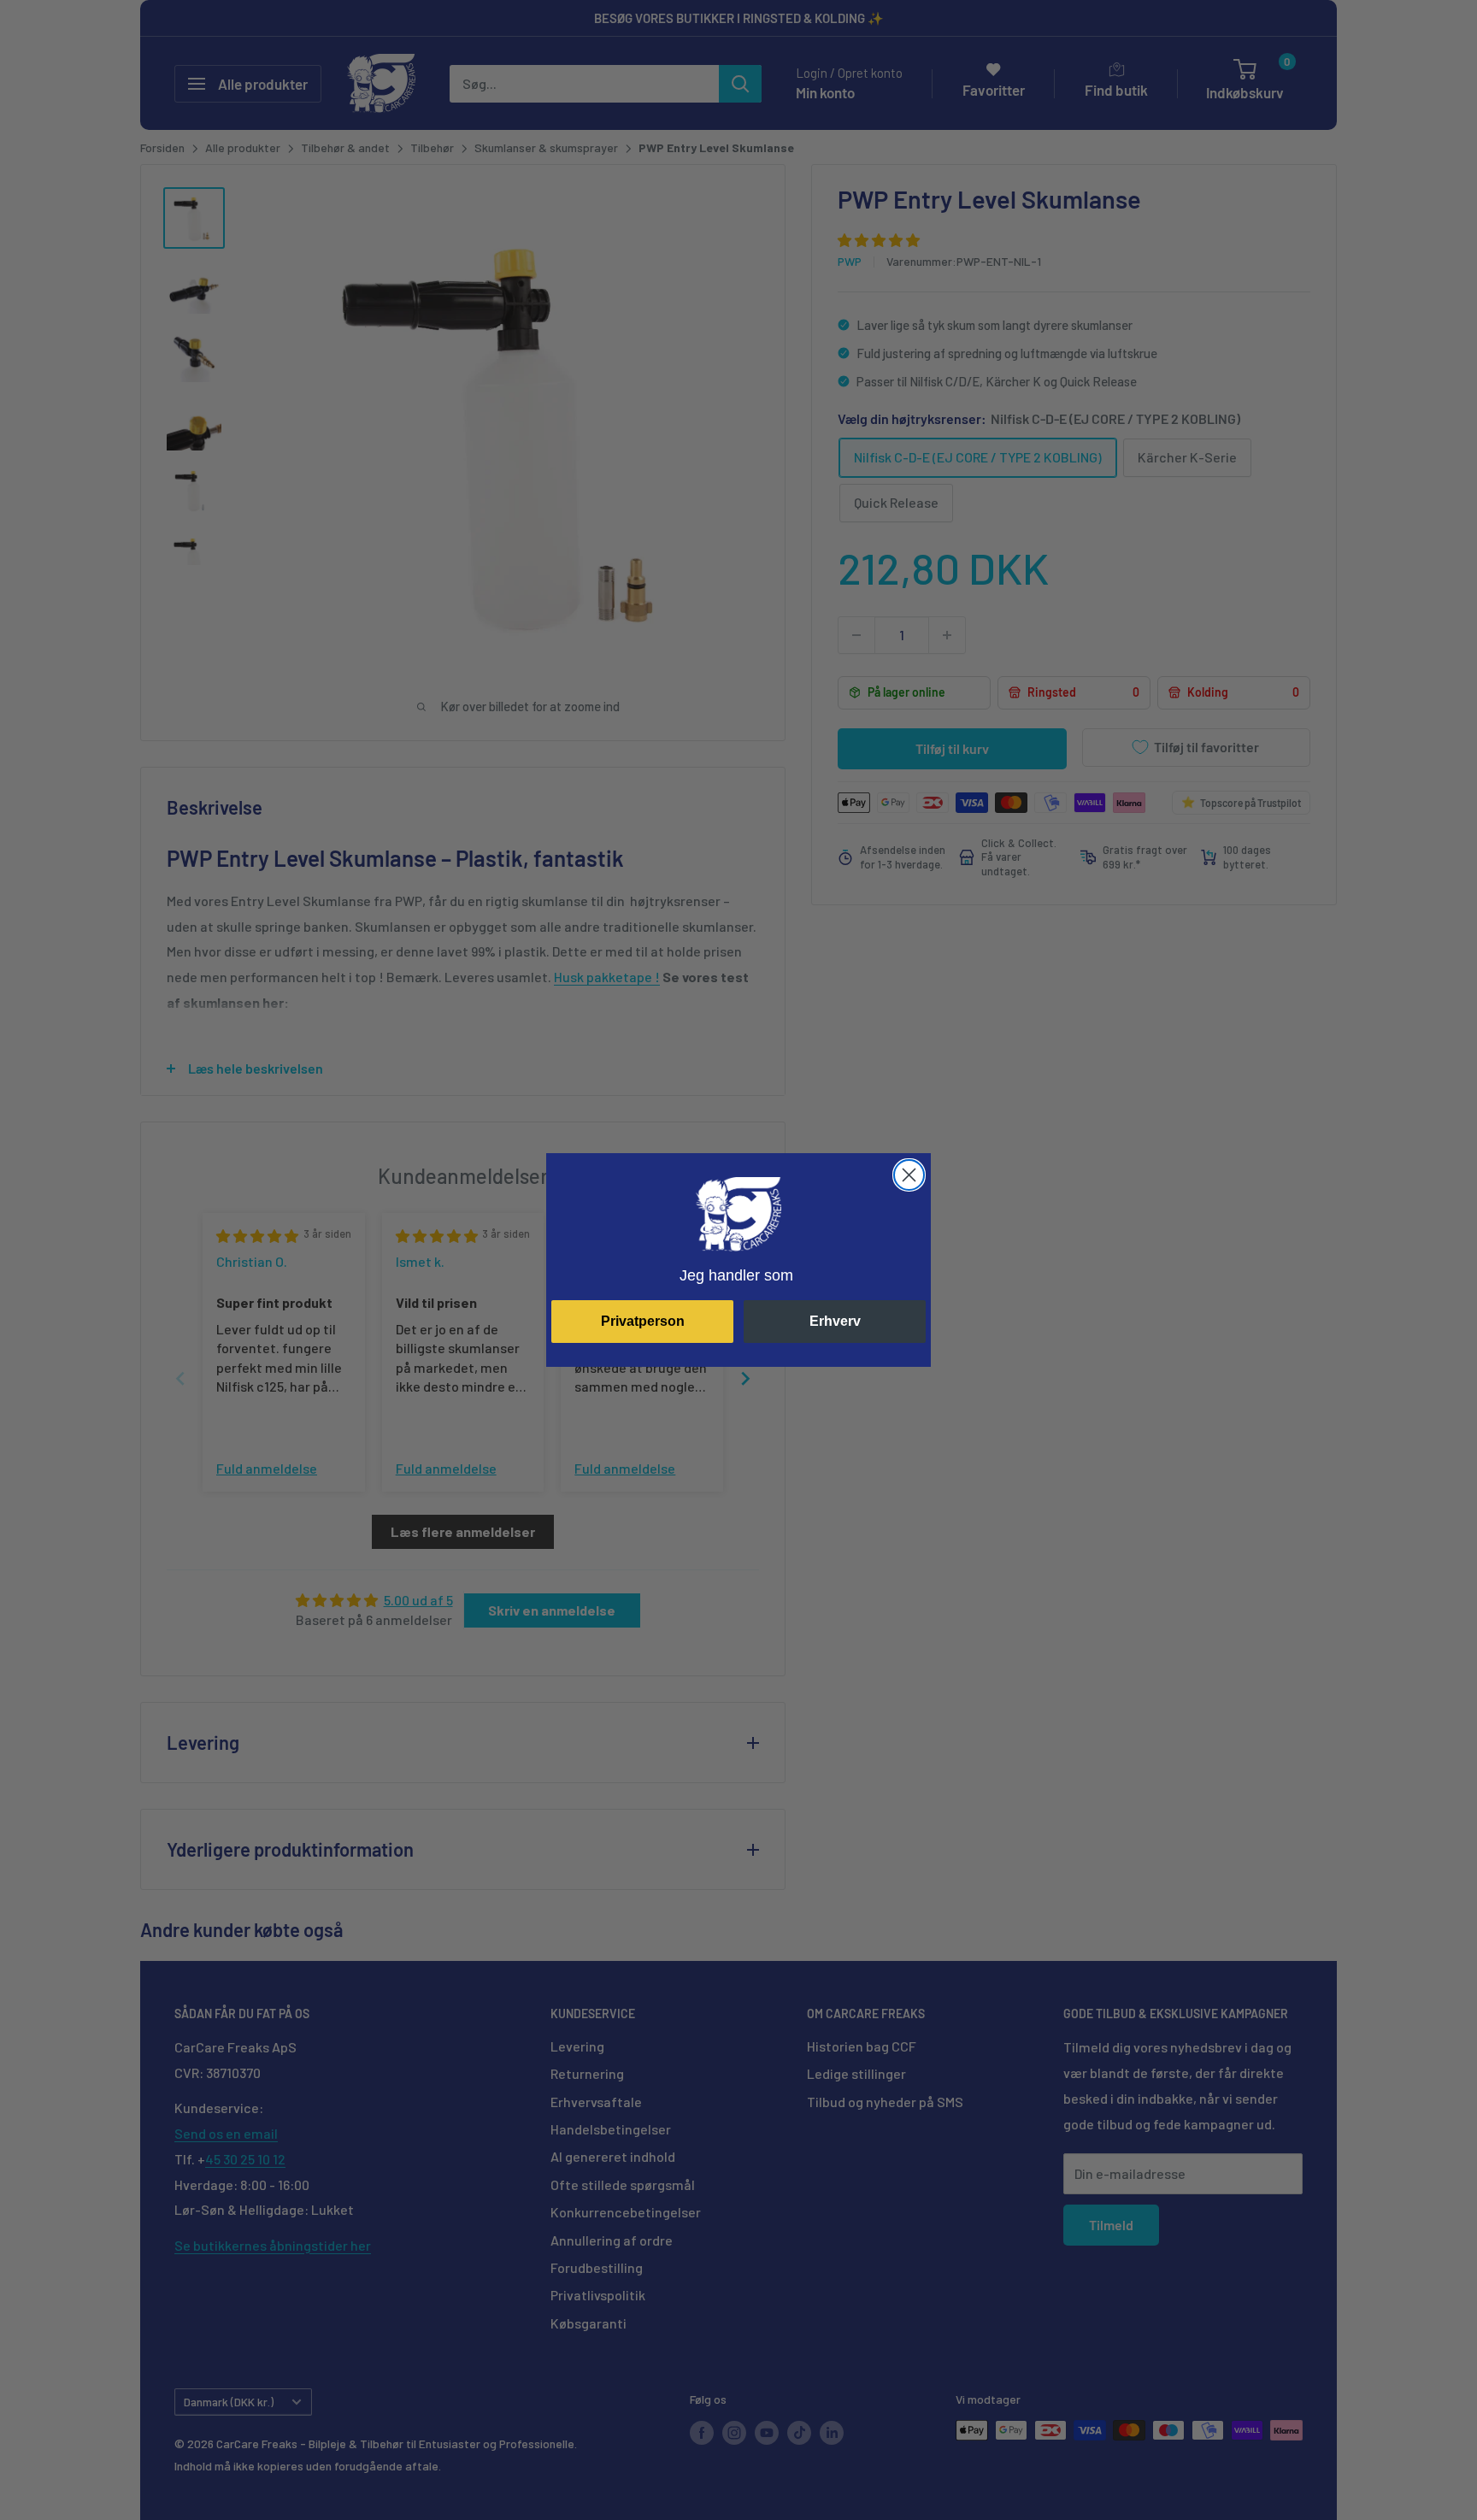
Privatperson (643, 1321)
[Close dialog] (909, 1175)
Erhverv (835, 1321)
